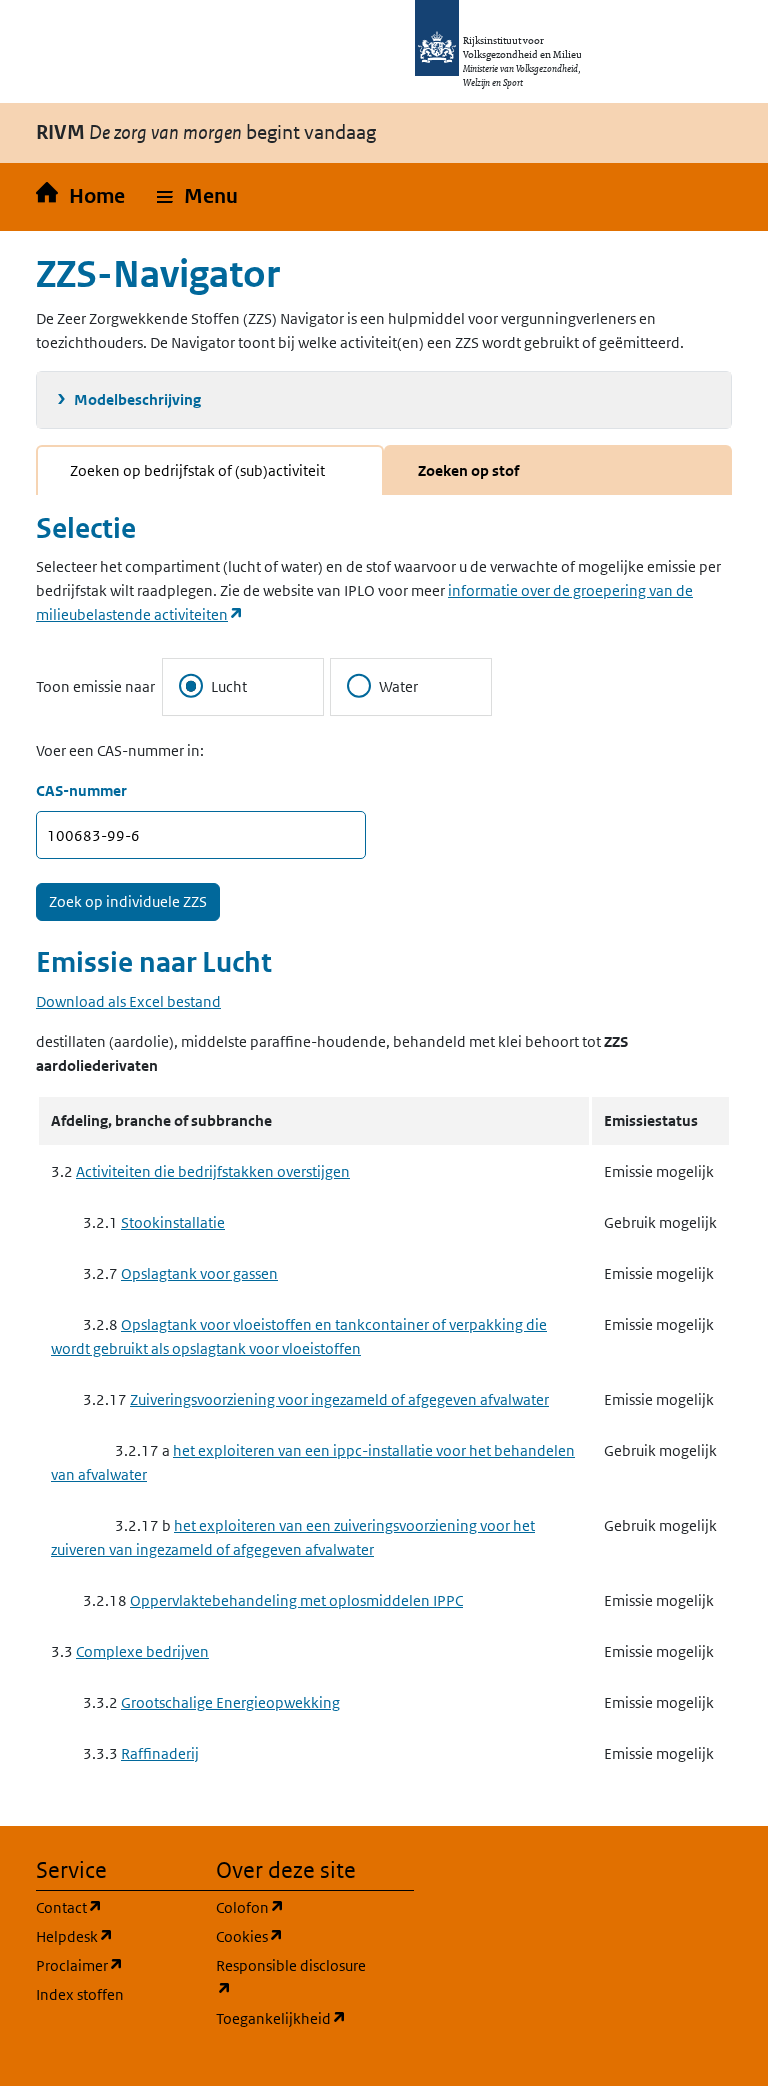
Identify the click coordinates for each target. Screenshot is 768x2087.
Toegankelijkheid (294, 2018)
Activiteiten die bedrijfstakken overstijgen (213, 1171)
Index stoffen (80, 1994)
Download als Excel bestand (128, 1001)
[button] (197, 197)
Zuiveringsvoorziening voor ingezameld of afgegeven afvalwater (339, 1399)
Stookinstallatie (173, 1222)
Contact (114, 1907)
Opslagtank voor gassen (199, 1273)
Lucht (229, 686)
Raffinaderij (160, 1753)
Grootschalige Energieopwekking (230, 1702)
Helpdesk (114, 1936)
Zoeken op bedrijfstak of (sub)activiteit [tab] (197, 470)
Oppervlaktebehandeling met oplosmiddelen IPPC (296, 1600)
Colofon (294, 1907)
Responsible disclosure (294, 1977)
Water (398, 686)
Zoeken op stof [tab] (468, 470)
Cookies (294, 1936)
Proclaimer (114, 1965)
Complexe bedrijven (142, 1651)
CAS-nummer (81, 790)
